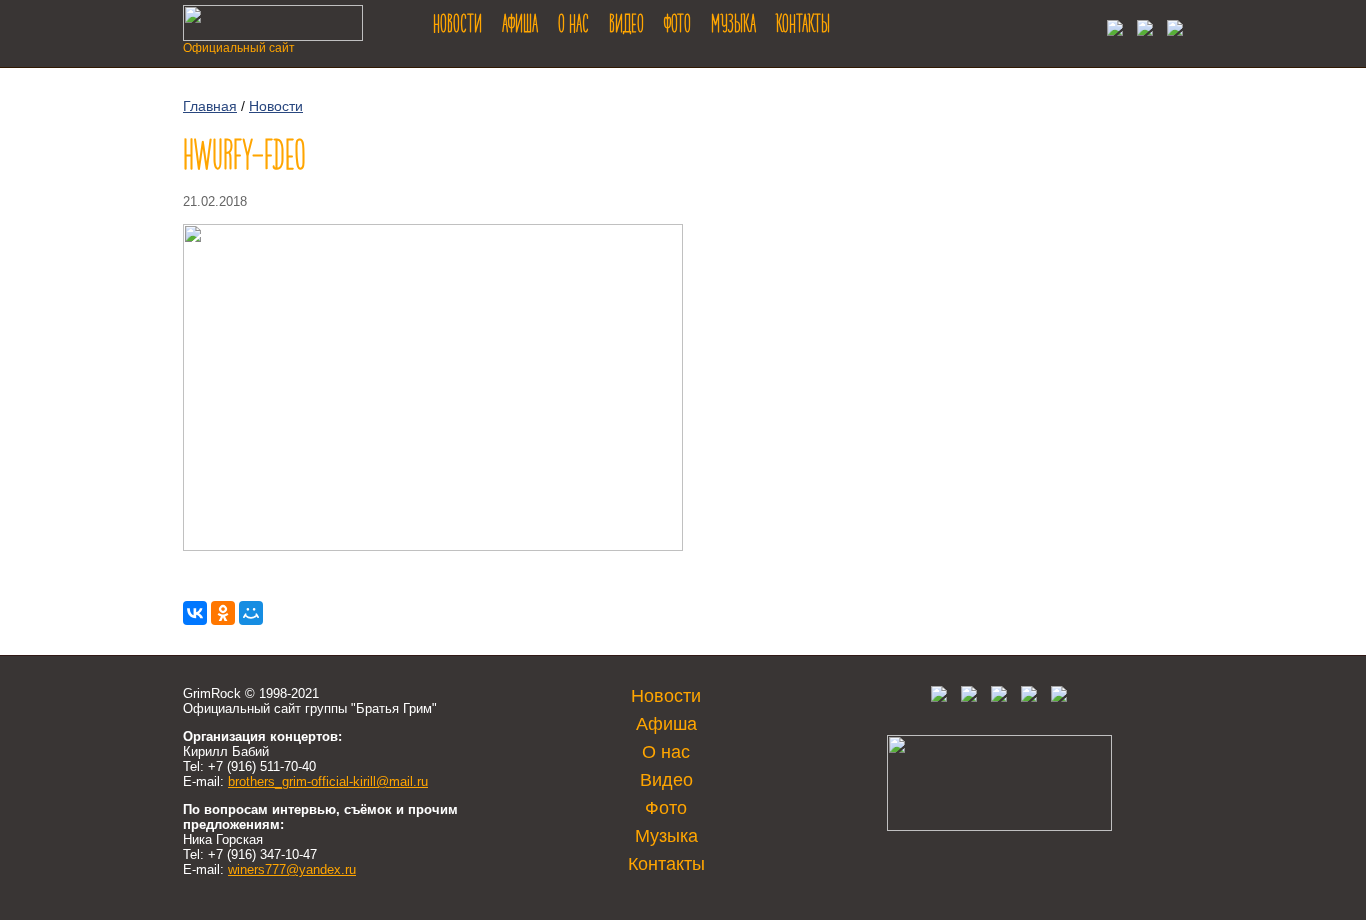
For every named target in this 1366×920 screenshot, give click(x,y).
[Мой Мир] (251, 613)
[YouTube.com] (1170, 30)
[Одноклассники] (223, 613)
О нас (573, 26)
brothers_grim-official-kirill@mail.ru (328, 781)
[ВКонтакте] (195, 613)
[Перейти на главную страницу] (273, 35)
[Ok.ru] (1140, 30)
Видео (626, 26)
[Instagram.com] (1029, 697)
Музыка (733, 26)
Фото (677, 26)
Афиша (520, 26)
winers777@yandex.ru (292, 869)
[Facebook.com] (969, 697)
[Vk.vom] (1110, 30)
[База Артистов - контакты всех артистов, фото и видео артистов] (999, 826)
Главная (210, 106)
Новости (457, 26)
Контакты (803, 26)
